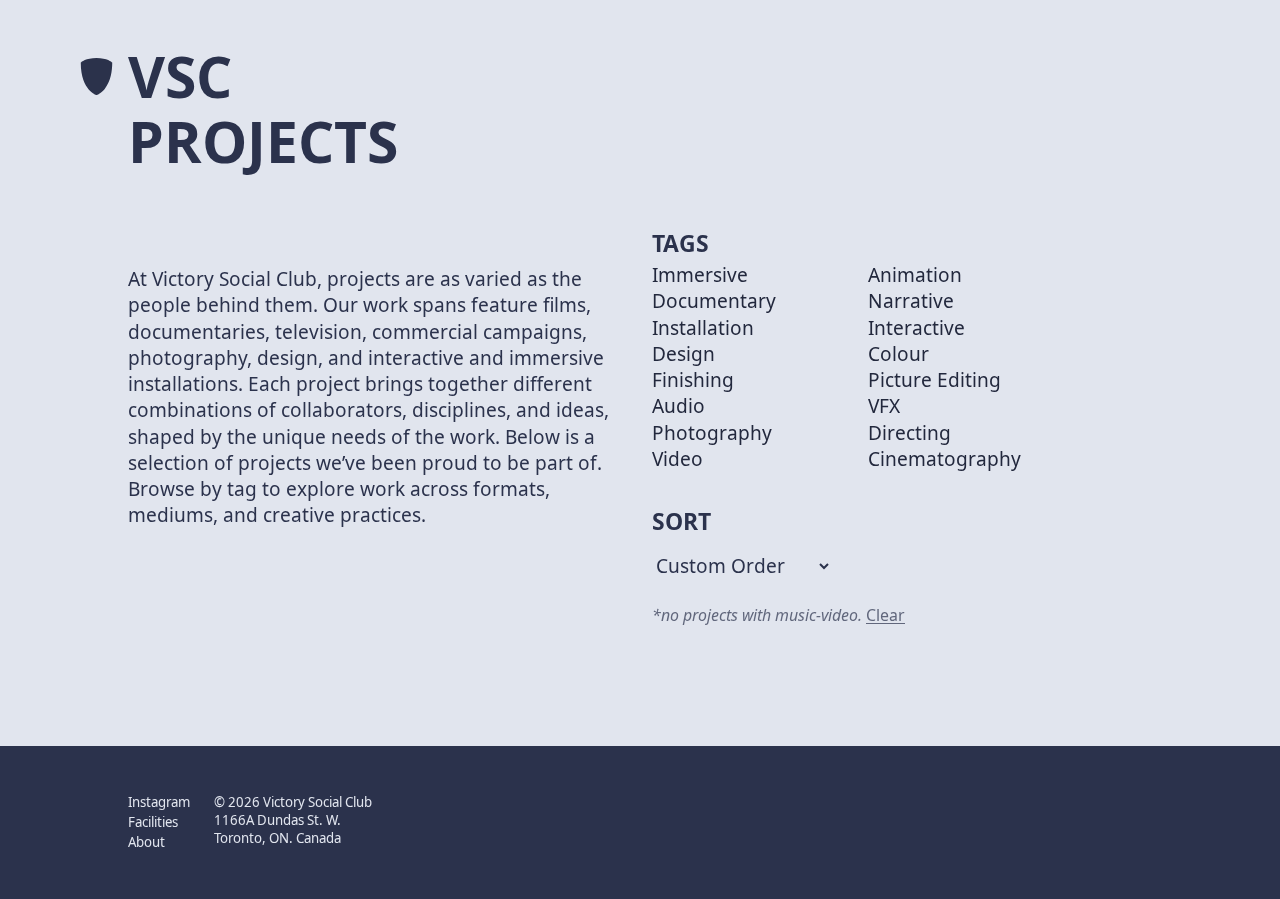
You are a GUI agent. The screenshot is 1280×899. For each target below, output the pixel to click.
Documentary (714, 301)
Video (677, 459)
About (146, 842)
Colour (898, 354)
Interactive (916, 328)
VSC (180, 76)
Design (683, 354)
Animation (915, 275)
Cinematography (944, 459)
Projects (263, 141)
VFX (884, 406)
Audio (678, 406)
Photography (712, 433)
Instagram (159, 802)
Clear (885, 615)
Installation (703, 328)
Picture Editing (934, 380)
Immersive (700, 275)
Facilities (153, 822)
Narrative (911, 301)
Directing (909, 433)
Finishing (693, 380)
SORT (681, 521)
